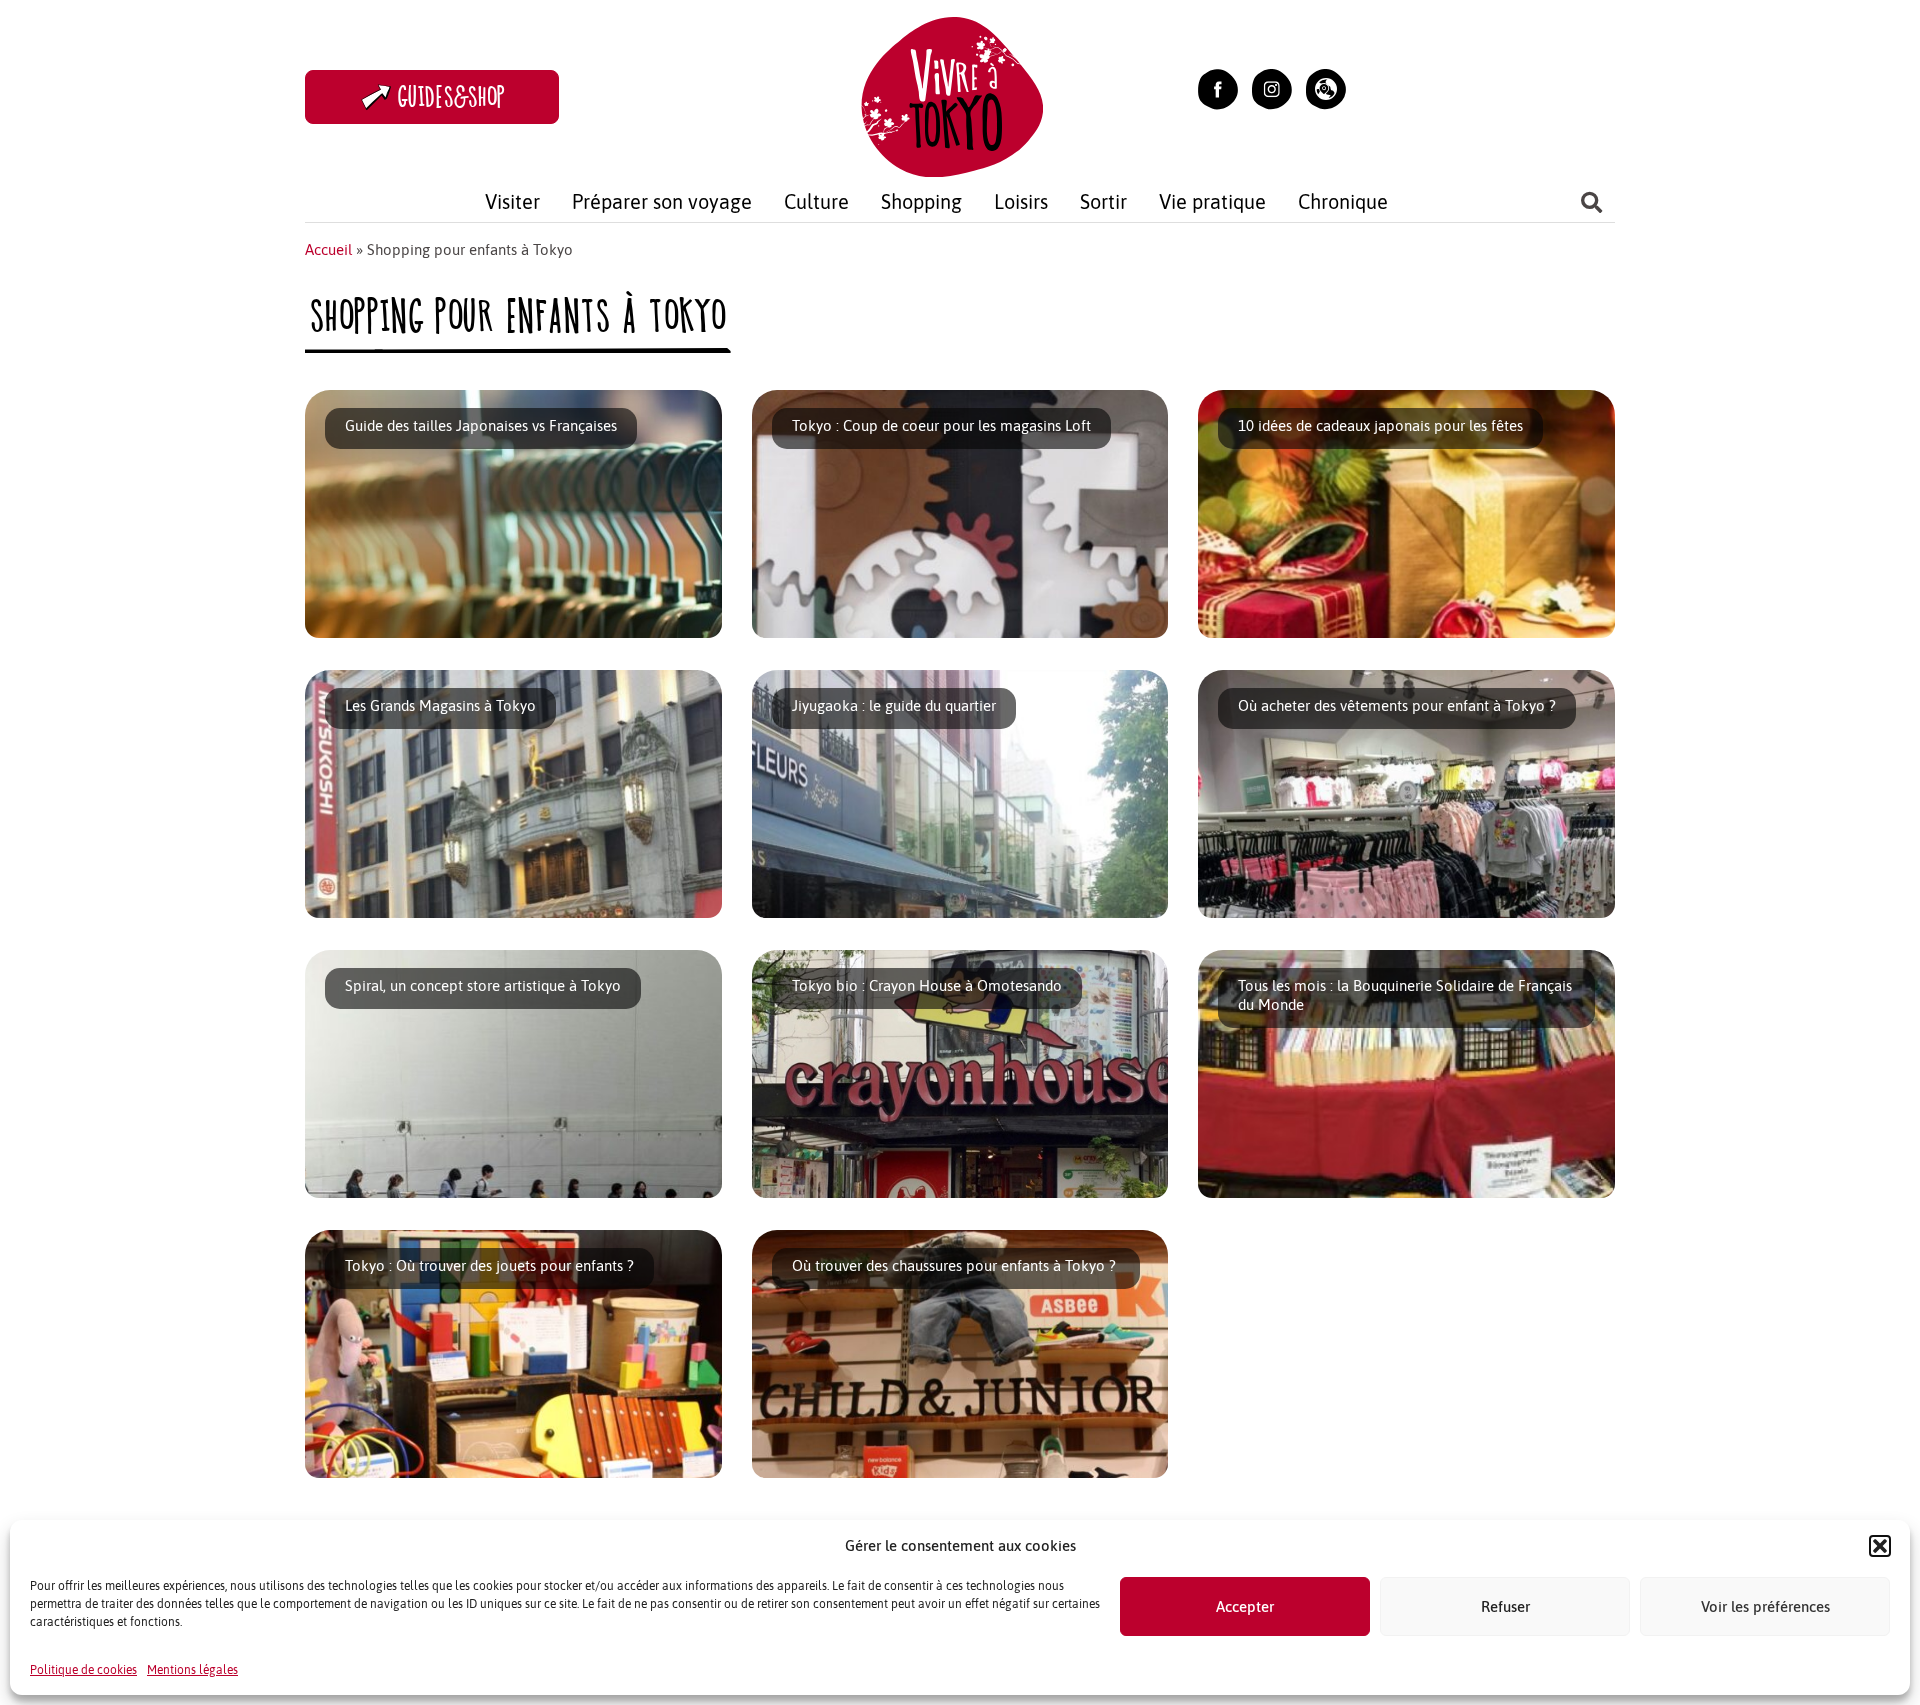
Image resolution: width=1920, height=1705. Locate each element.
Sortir (1103, 201)
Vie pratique (1212, 201)
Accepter (1245, 1606)
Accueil (328, 249)
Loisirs (1021, 201)
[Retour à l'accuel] (952, 94)
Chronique (1343, 201)
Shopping (921, 201)
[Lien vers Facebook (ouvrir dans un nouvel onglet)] (1218, 87)
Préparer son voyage (662, 201)
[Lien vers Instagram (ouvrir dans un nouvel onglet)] (1272, 87)
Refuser (1505, 1606)
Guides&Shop (452, 96)
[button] (1880, 1546)
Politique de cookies (83, 1670)
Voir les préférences (1765, 1606)
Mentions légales (192, 1670)
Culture (816, 201)
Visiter (512, 201)
